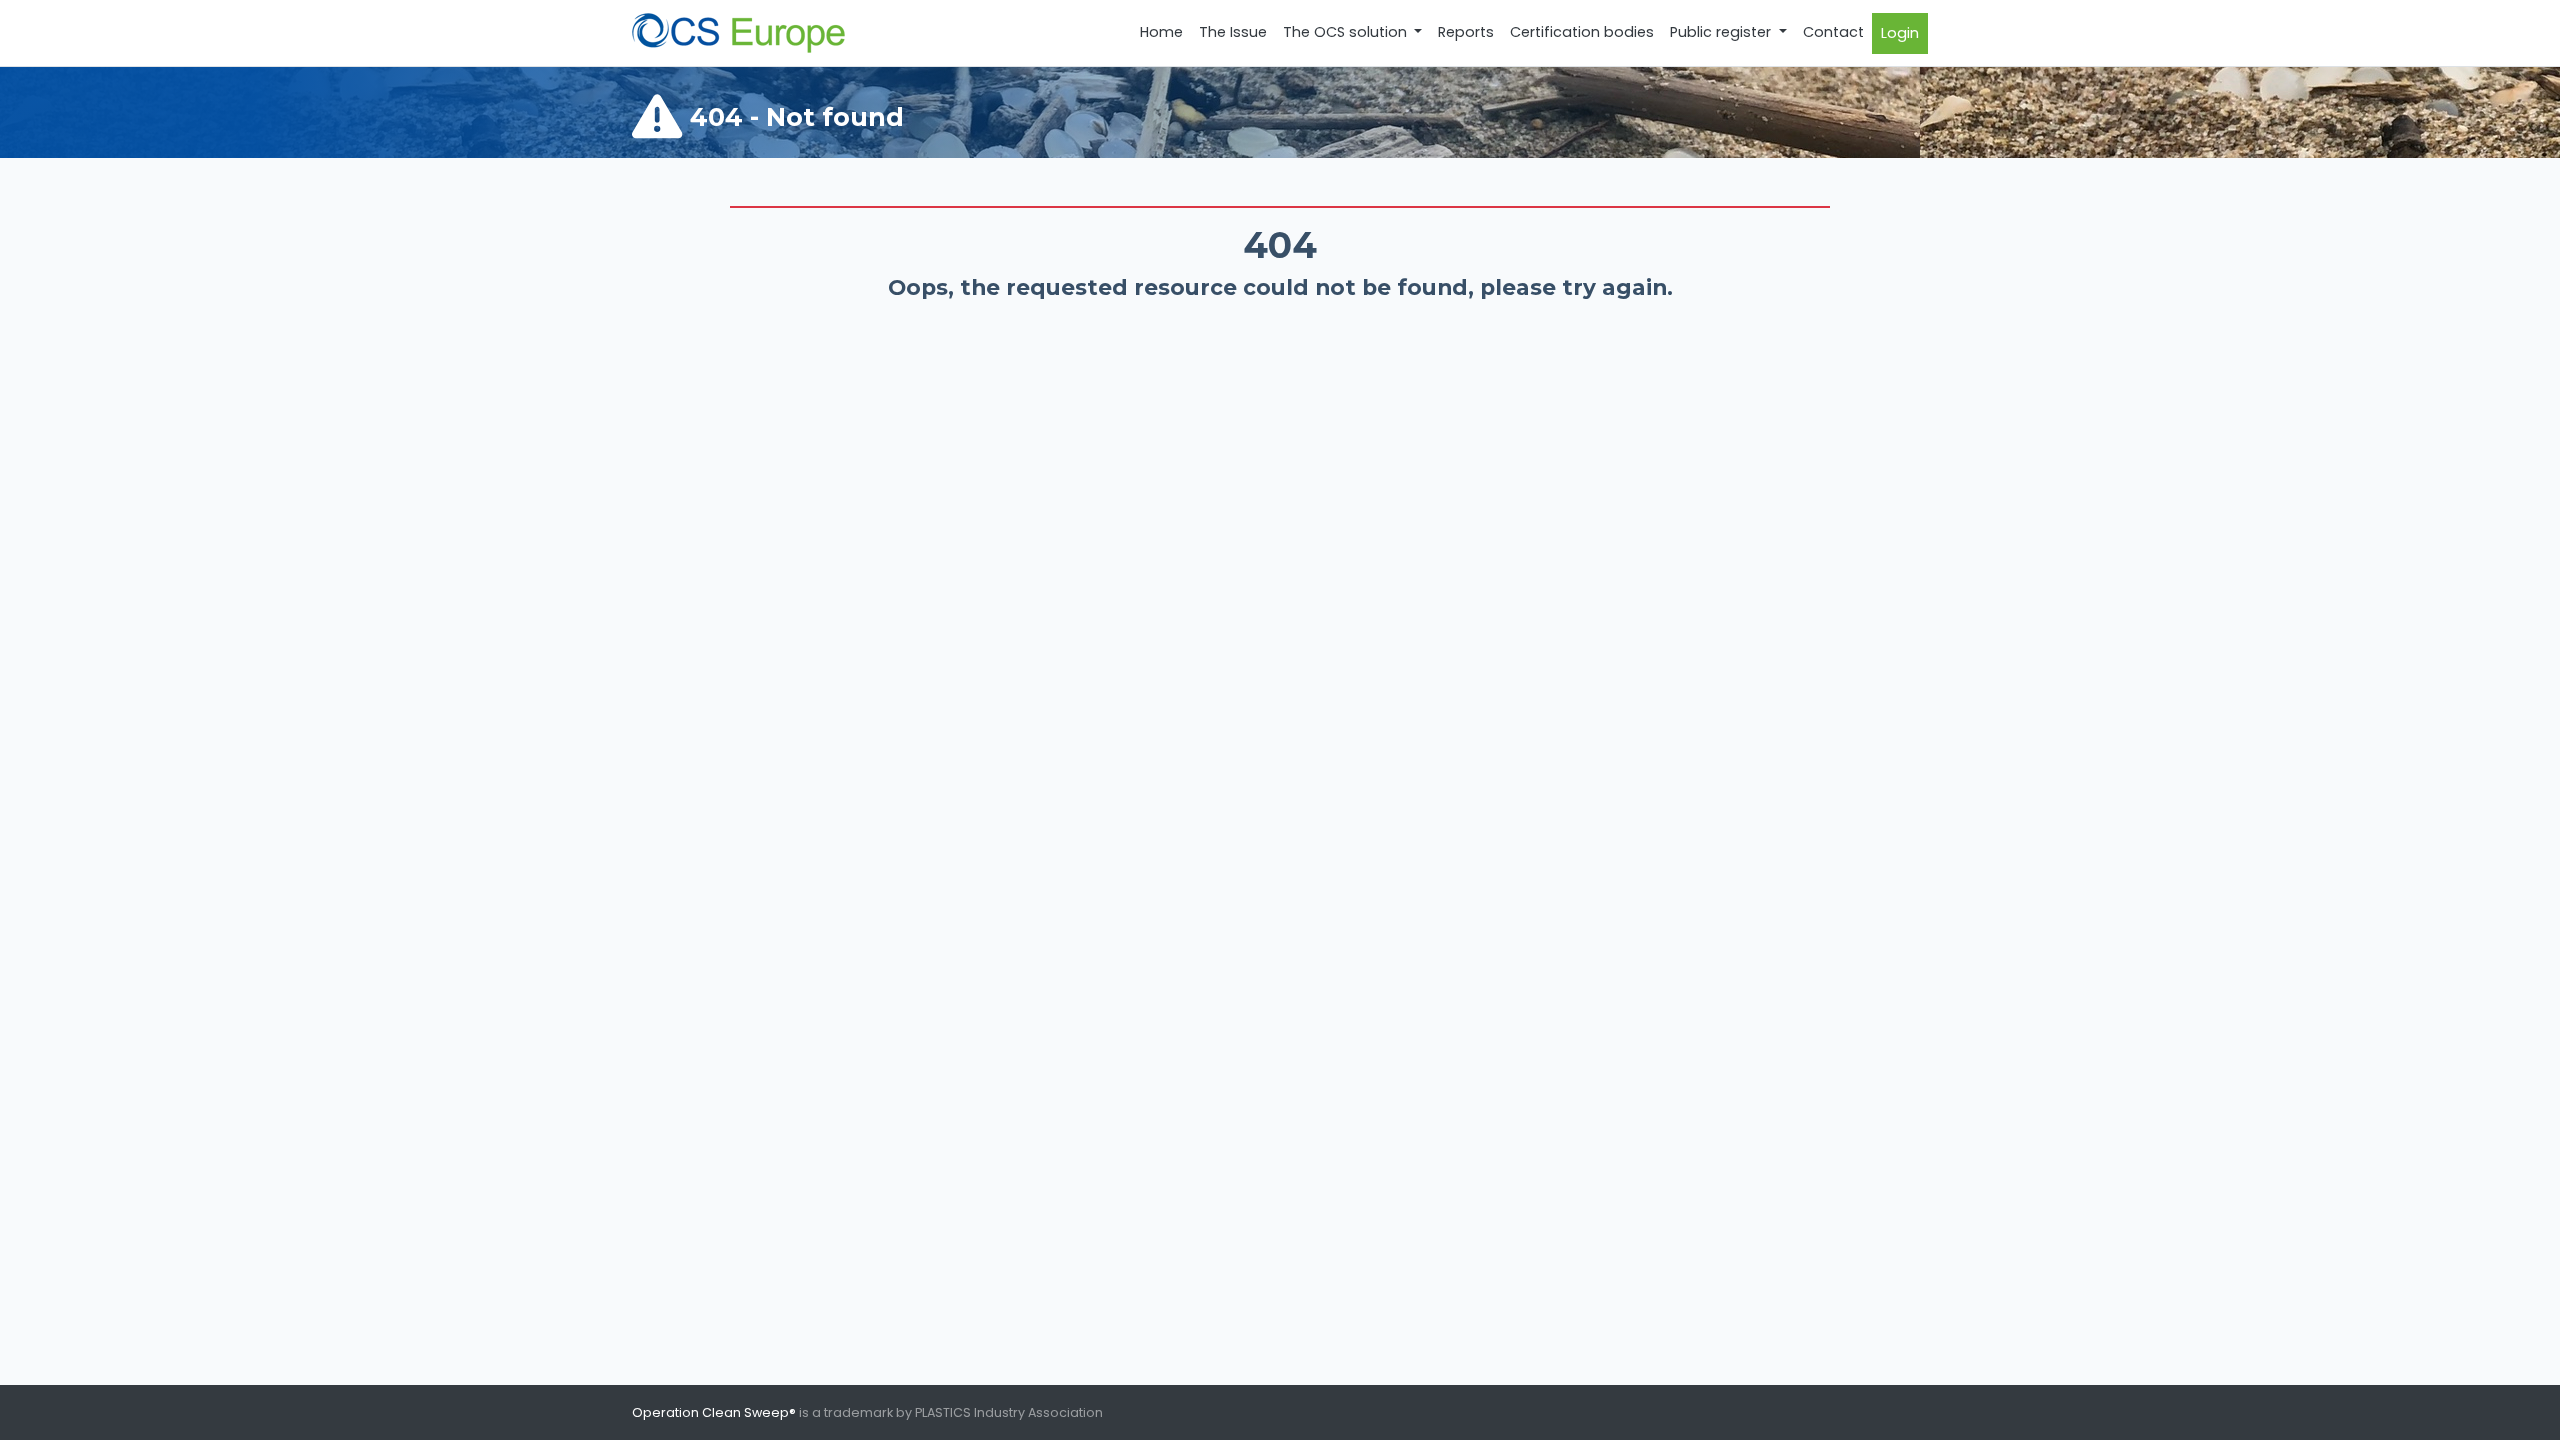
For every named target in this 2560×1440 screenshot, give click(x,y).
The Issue (1233, 32)
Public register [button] (1722, 32)
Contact (1833, 32)
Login (1900, 33)
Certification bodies (1582, 32)
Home (1161, 32)
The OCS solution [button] (1347, 32)
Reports (1466, 32)
